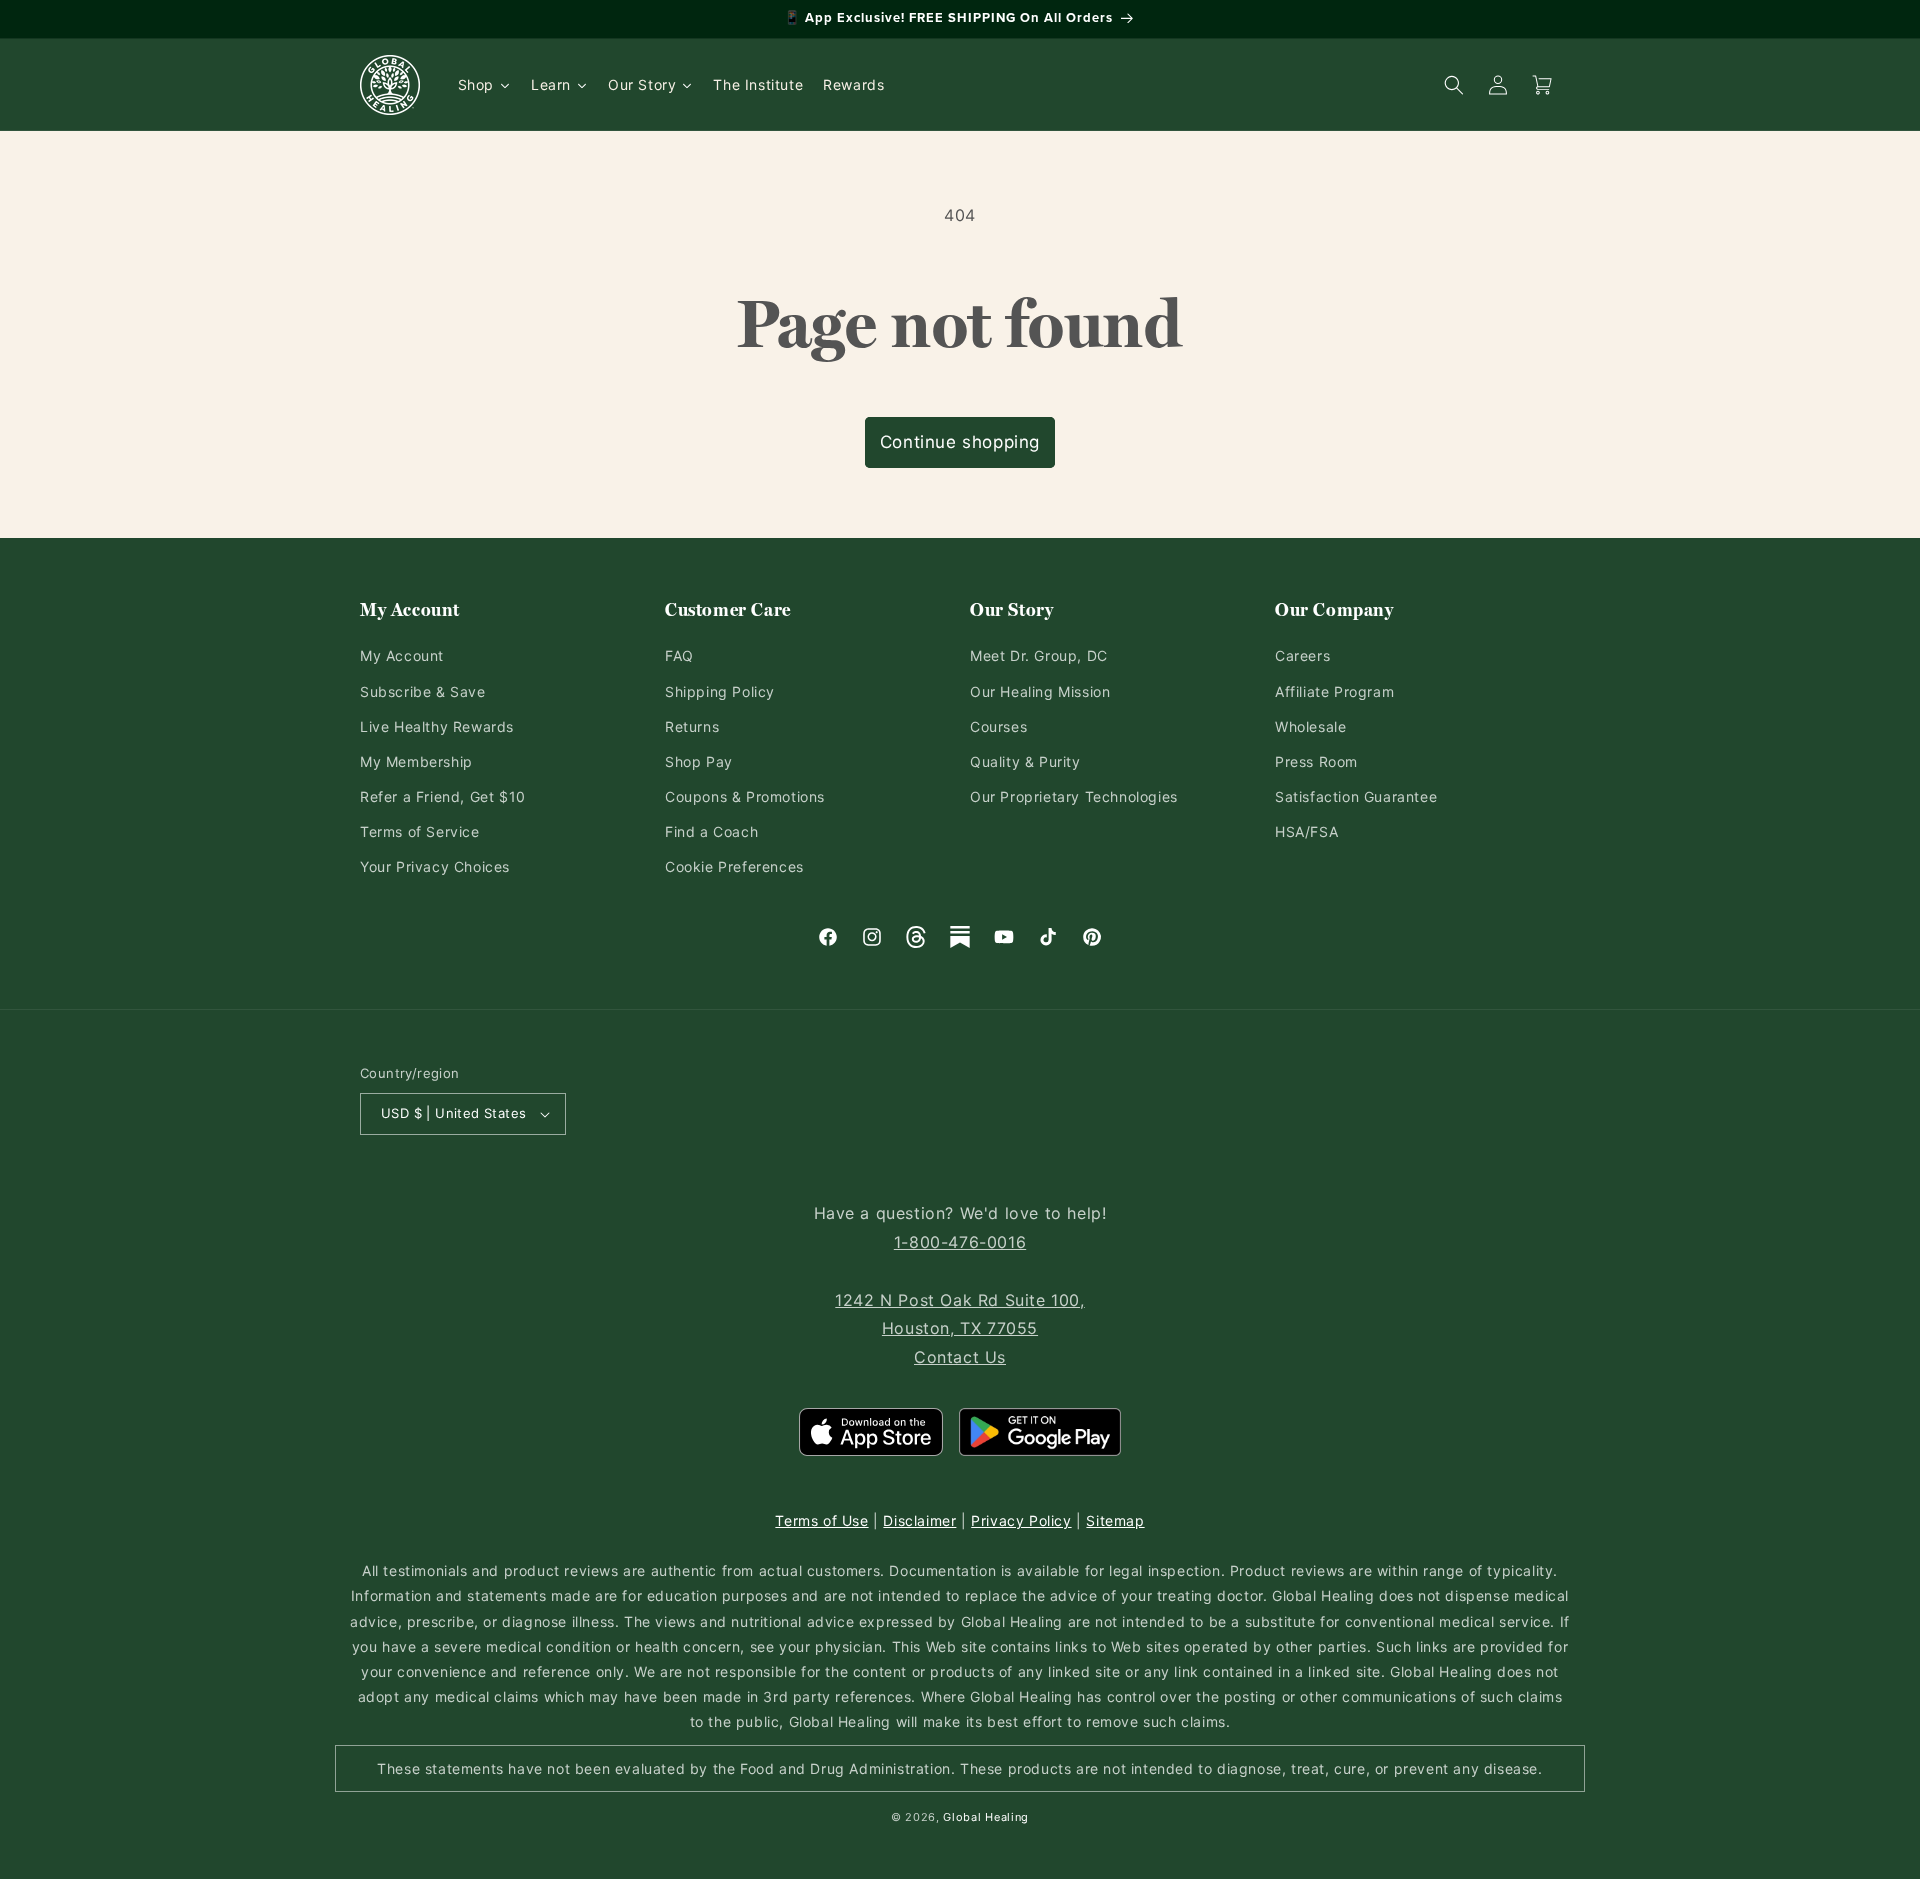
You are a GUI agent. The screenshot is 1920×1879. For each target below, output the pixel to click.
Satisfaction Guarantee (1356, 796)
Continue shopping (960, 442)
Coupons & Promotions (745, 796)
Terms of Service (420, 831)
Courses (998, 726)
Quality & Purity (1025, 761)
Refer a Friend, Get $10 (443, 796)
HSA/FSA (1306, 831)
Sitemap (1115, 1520)
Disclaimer (919, 1520)
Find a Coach (711, 831)
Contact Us (960, 1357)
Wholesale (1310, 726)
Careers (1302, 655)
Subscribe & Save (423, 691)
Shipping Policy (720, 691)
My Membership (416, 761)
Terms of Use (821, 1520)
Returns (692, 726)
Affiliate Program (1334, 691)
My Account (402, 655)
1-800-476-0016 (960, 1242)
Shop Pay (699, 761)
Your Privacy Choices (435, 866)
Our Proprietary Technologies (1074, 796)
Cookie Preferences (734, 866)
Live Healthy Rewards (437, 726)
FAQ (679, 655)
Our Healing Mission (1040, 691)
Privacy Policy (1021, 1520)
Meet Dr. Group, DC (1039, 655)
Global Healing (986, 1817)
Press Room (1316, 761)
